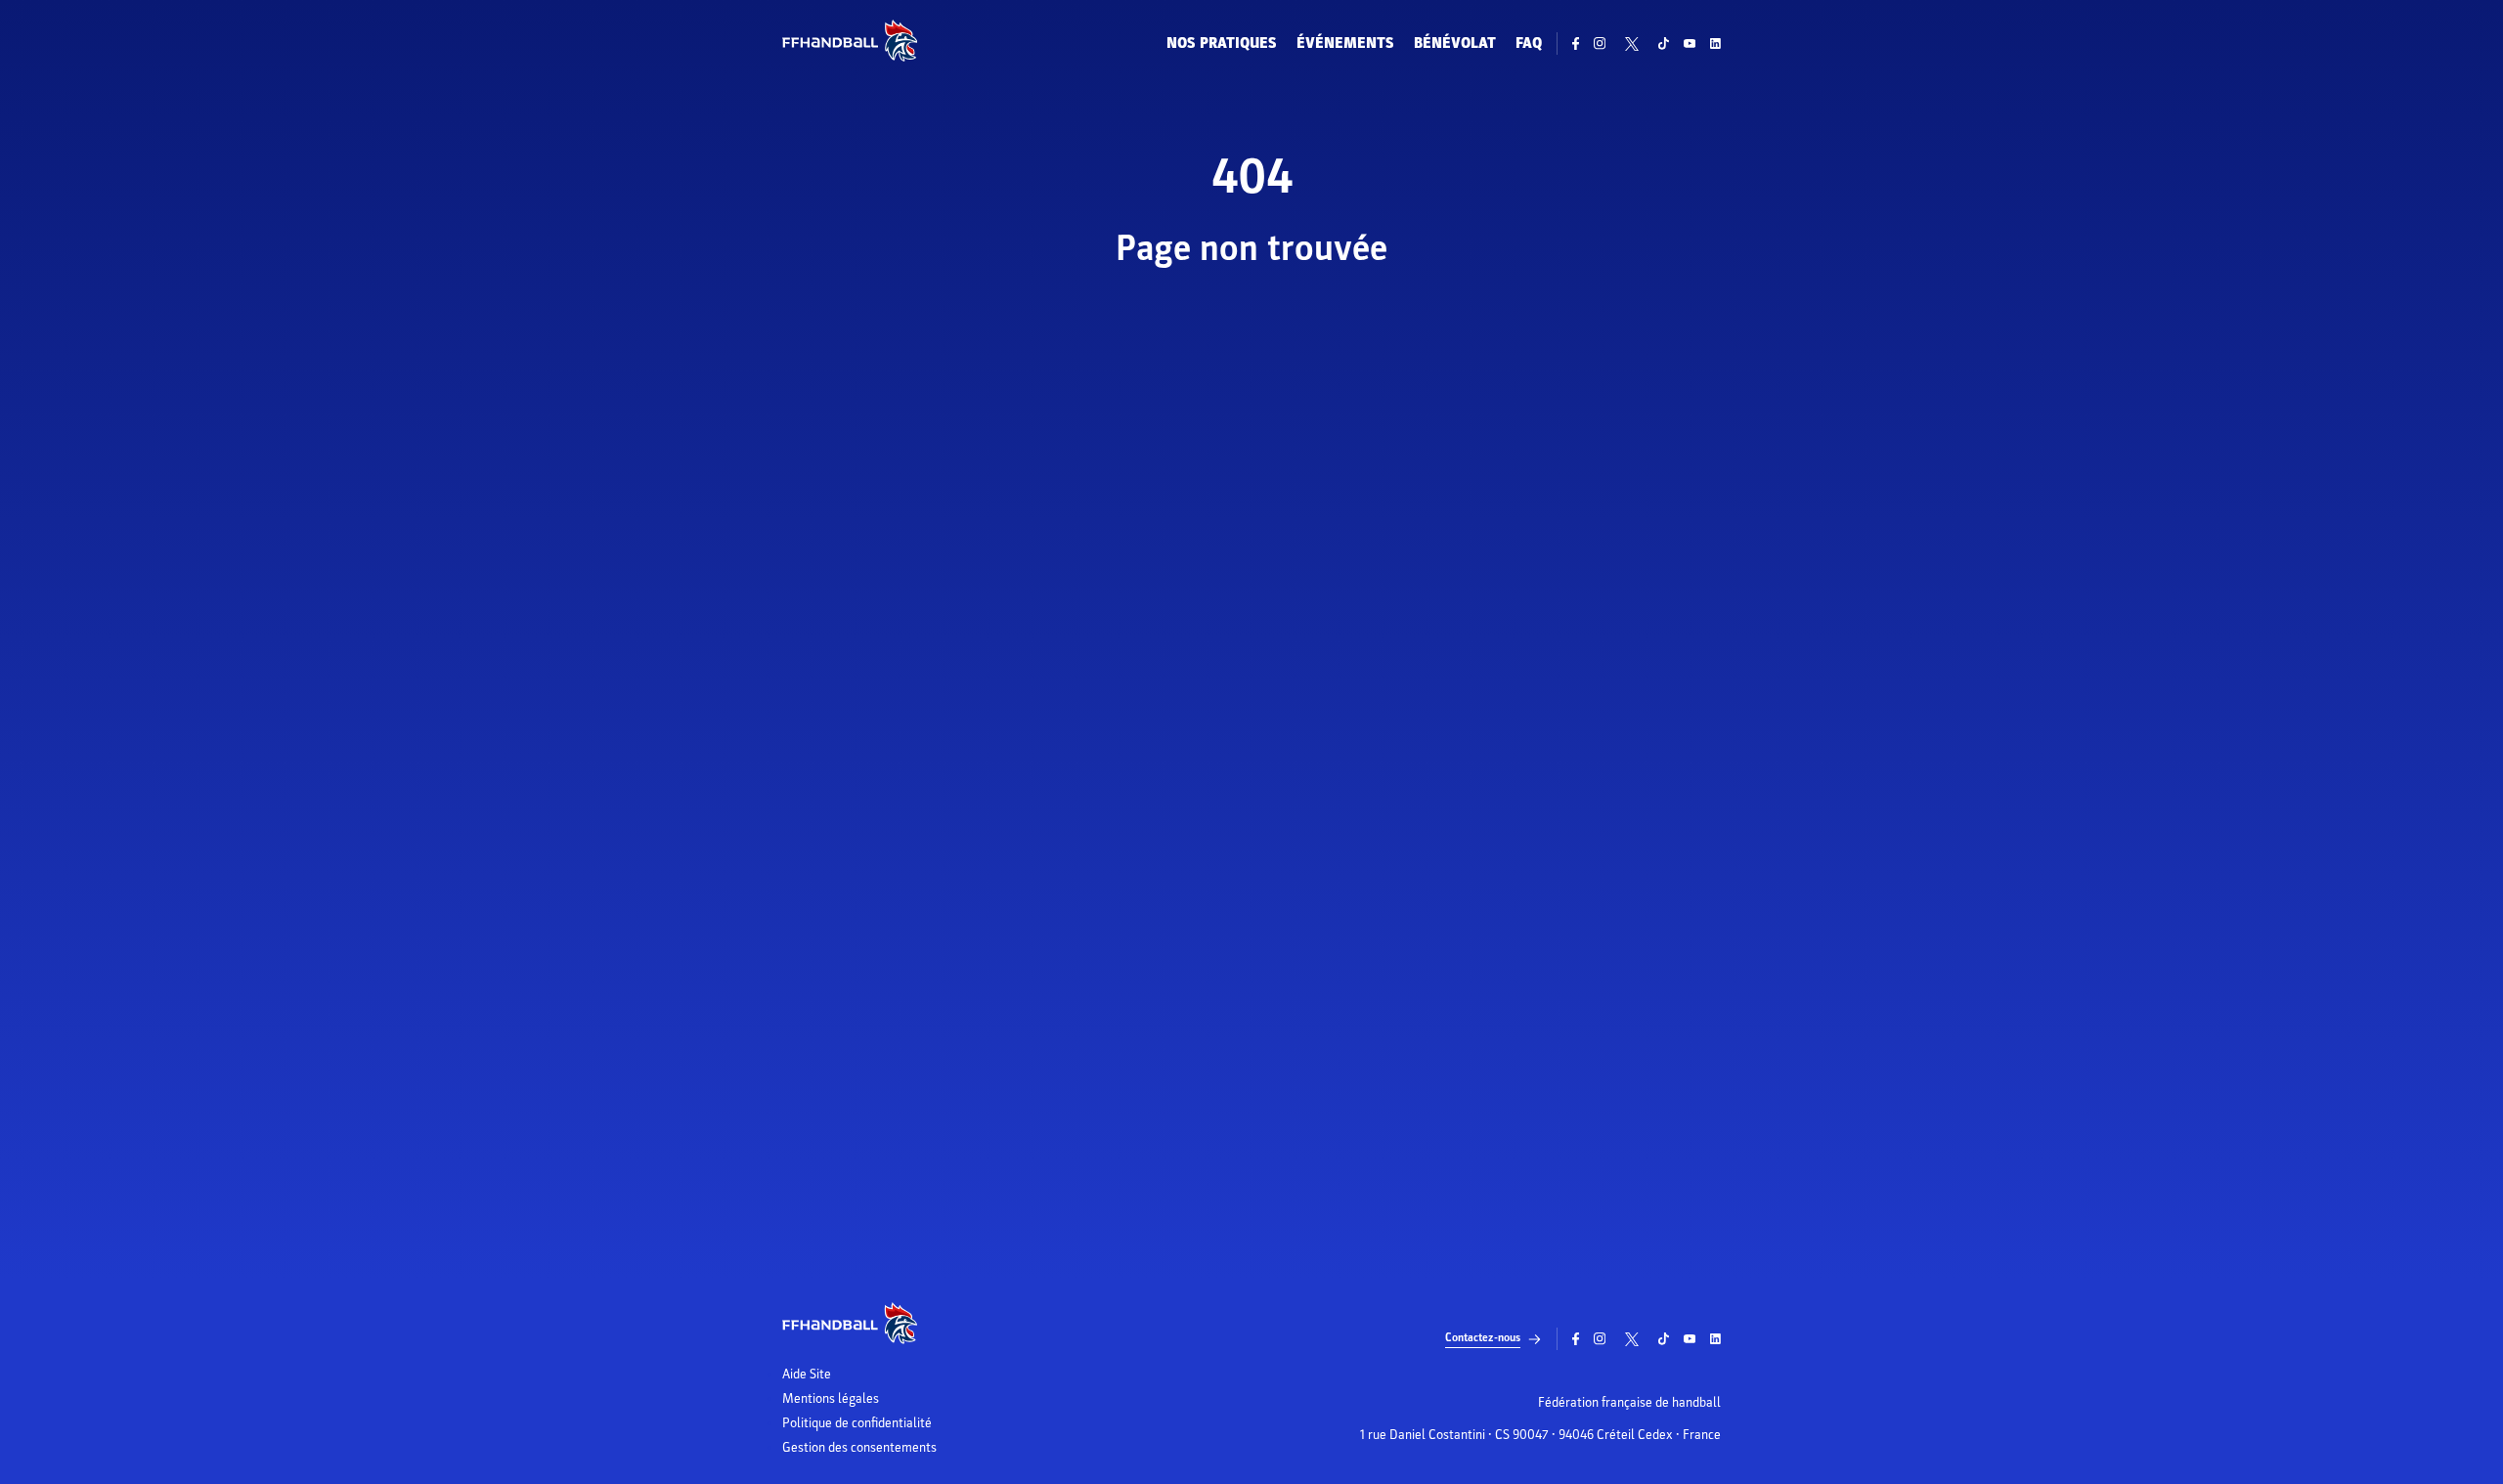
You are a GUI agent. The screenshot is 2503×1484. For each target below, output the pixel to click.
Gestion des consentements (859, 1448)
